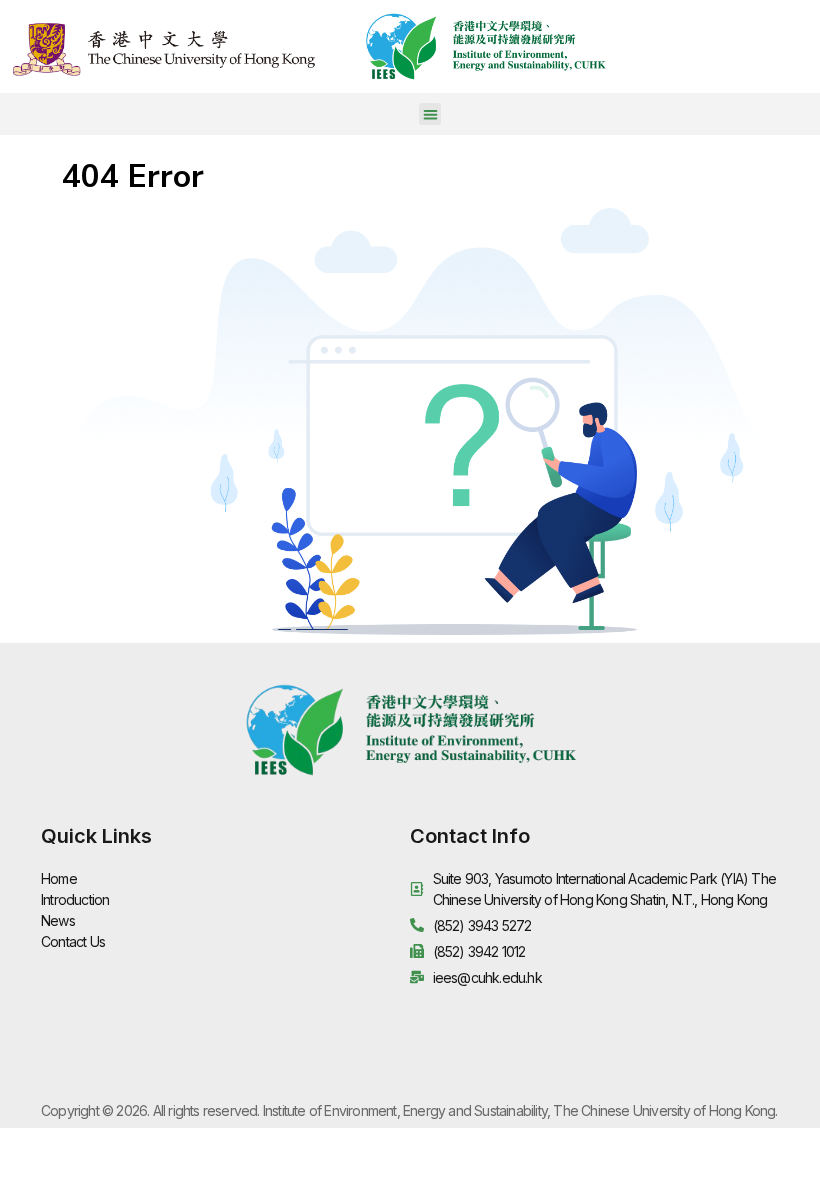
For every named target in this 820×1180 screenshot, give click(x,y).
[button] (430, 114)
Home (59, 878)
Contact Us (73, 941)
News (58, 920)
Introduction (75, 899)
